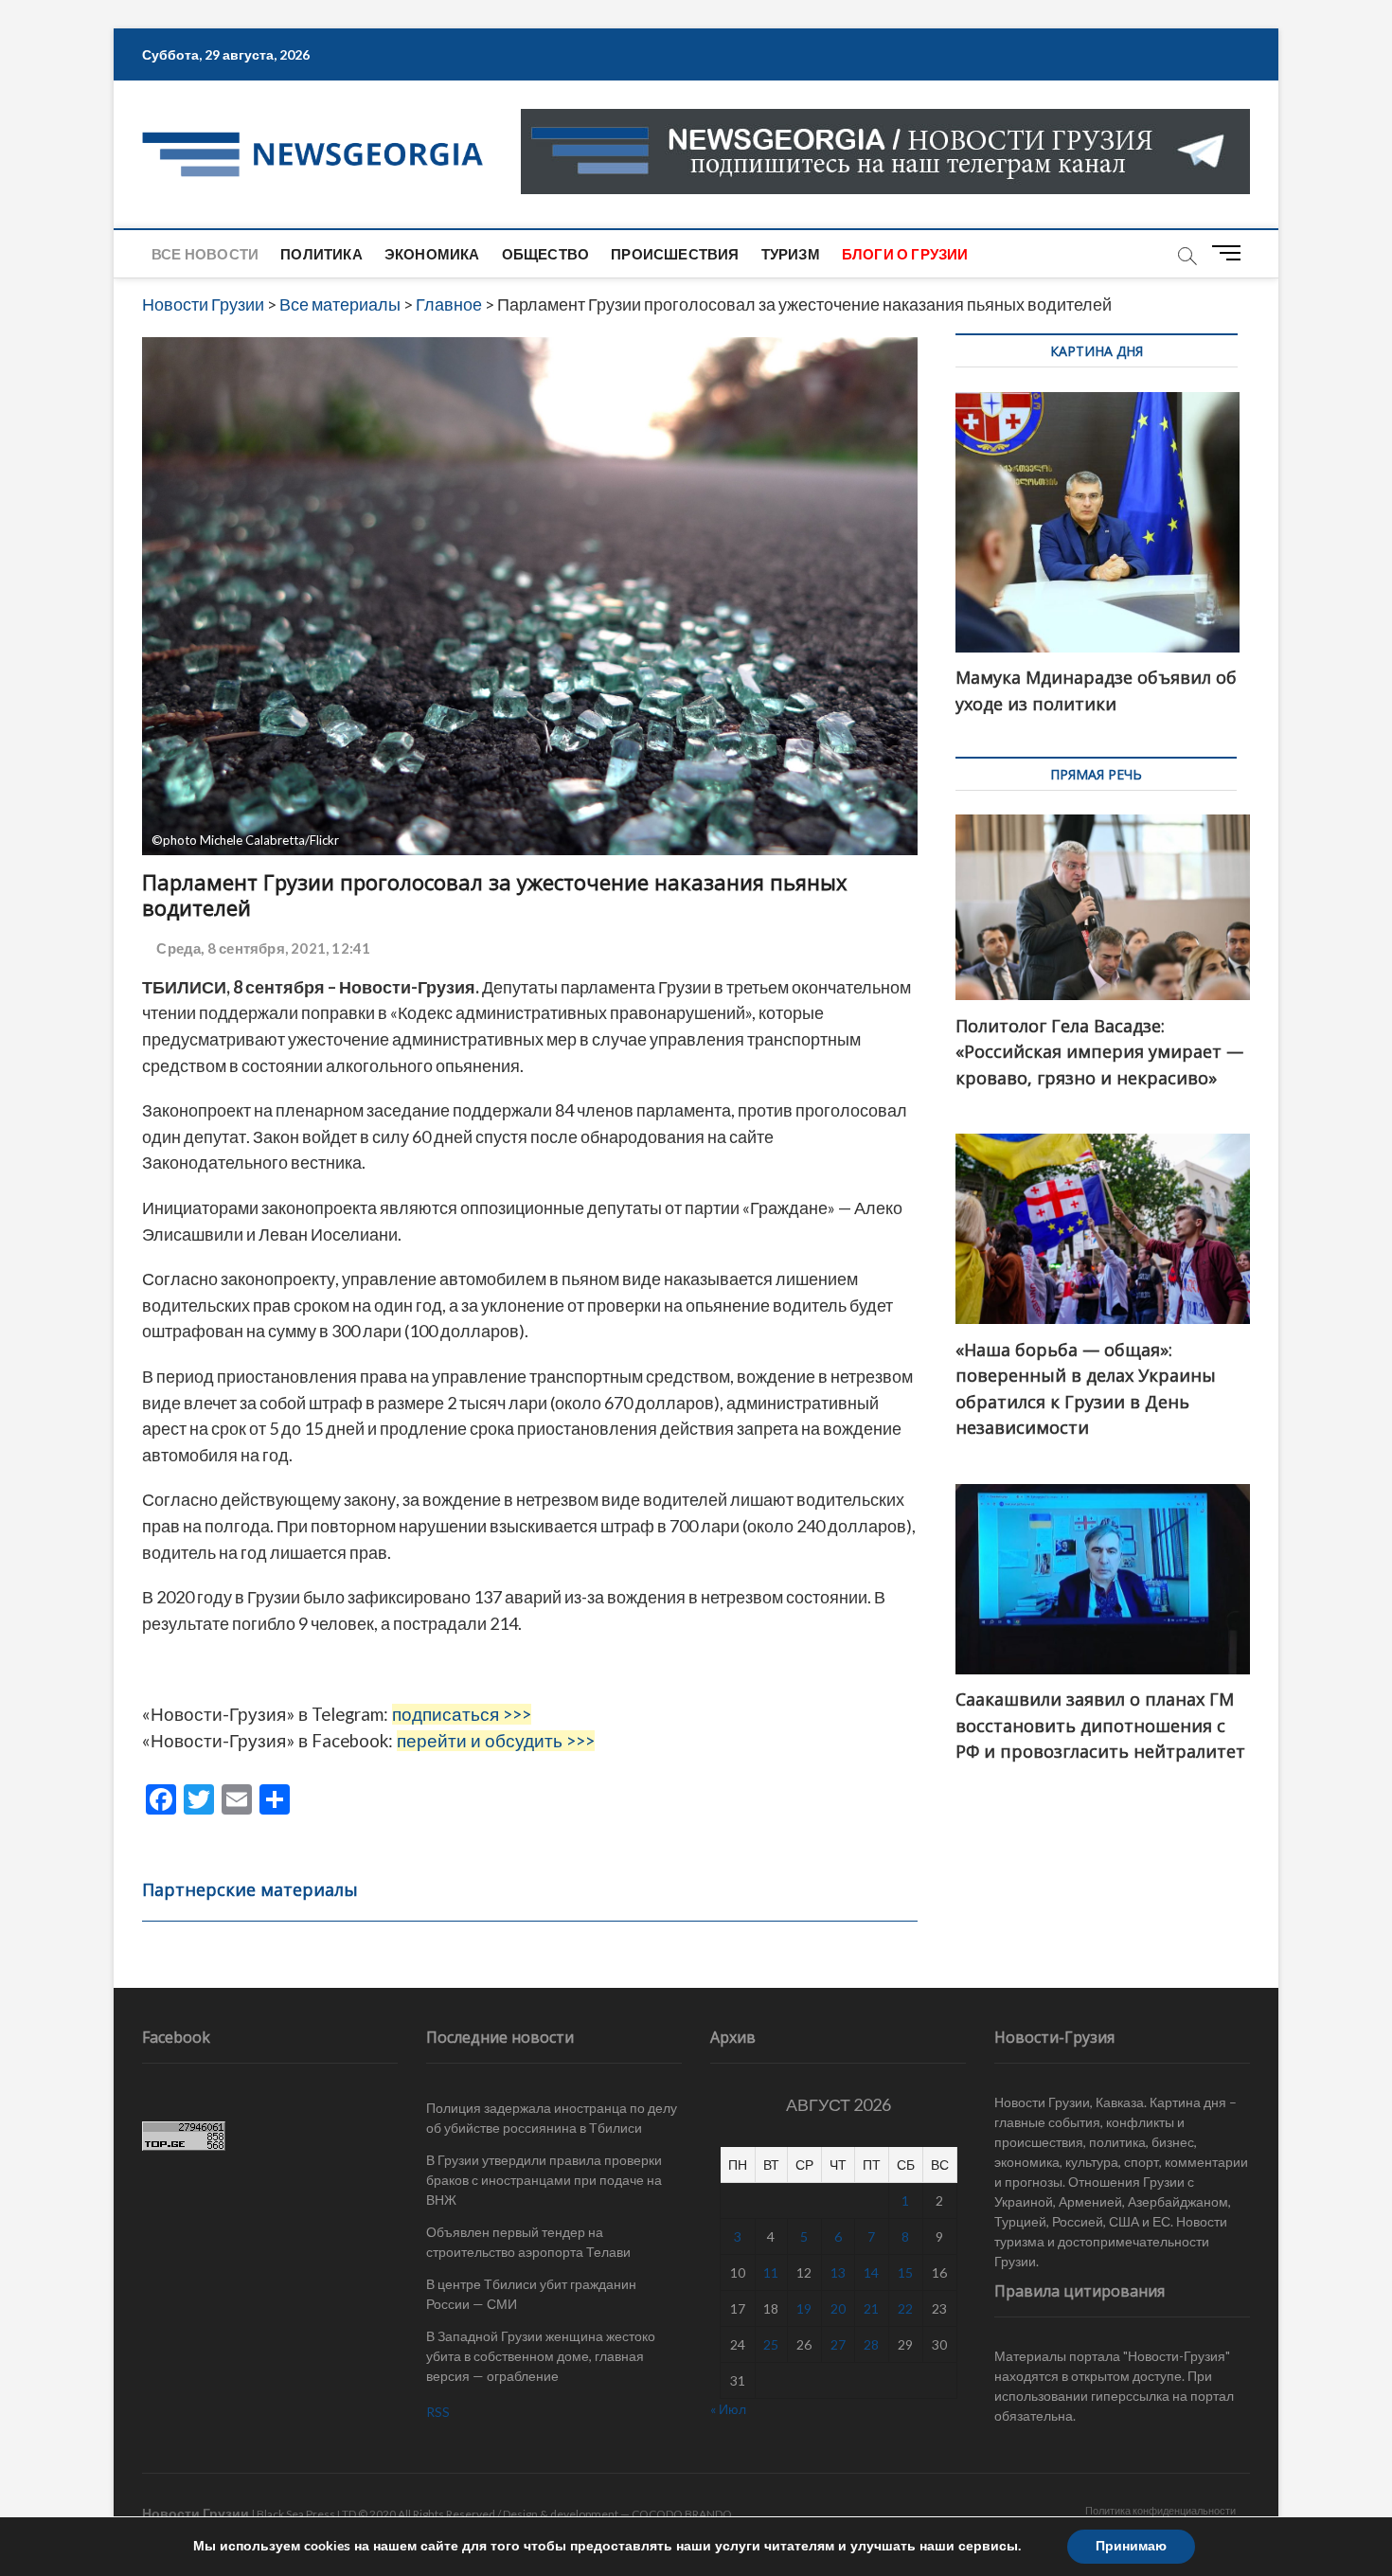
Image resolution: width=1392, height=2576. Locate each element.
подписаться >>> (462, 1714)
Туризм (791, 254)
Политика (321, 254)
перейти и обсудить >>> (496, 1741)
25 (771, 2344)
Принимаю (1131, 2546)
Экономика (432, 254)
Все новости (205, 254)
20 (838, 2308)
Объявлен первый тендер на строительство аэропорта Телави (528, 2242)
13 (838, 2272)
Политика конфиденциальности (1160, 2510)
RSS (438, 2412)
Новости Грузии (196, 2513)
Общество (546, 254)
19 (804, 2308)
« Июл (728, 2409)
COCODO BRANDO (682, 2514)
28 (871, 2344)
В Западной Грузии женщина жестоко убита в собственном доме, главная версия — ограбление (541, 2356)
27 (838, 2344)
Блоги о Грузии (905, 254)
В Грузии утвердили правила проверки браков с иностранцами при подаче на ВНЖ (544, 2180)
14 (871, 2272)
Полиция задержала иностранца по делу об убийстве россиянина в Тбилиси (552, 2118)
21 (871, 2308)
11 (771, 2272)
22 (905, 2308)
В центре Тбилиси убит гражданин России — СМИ (531, 2294)
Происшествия (675, 254)
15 (905, 2272)
